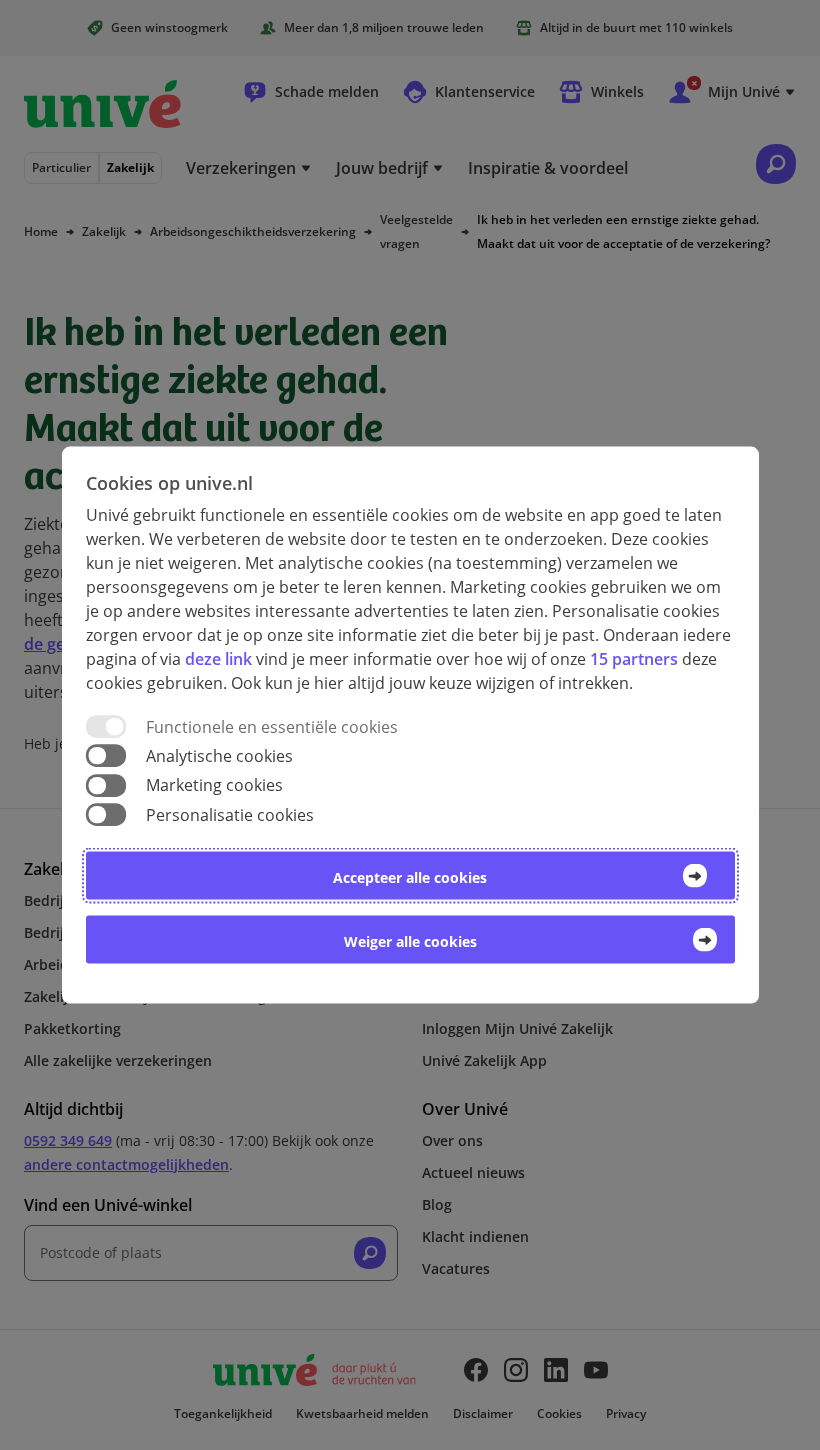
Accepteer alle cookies (410, 876)
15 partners (634, 659)
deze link (218, 659)
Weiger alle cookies (410, 940)
